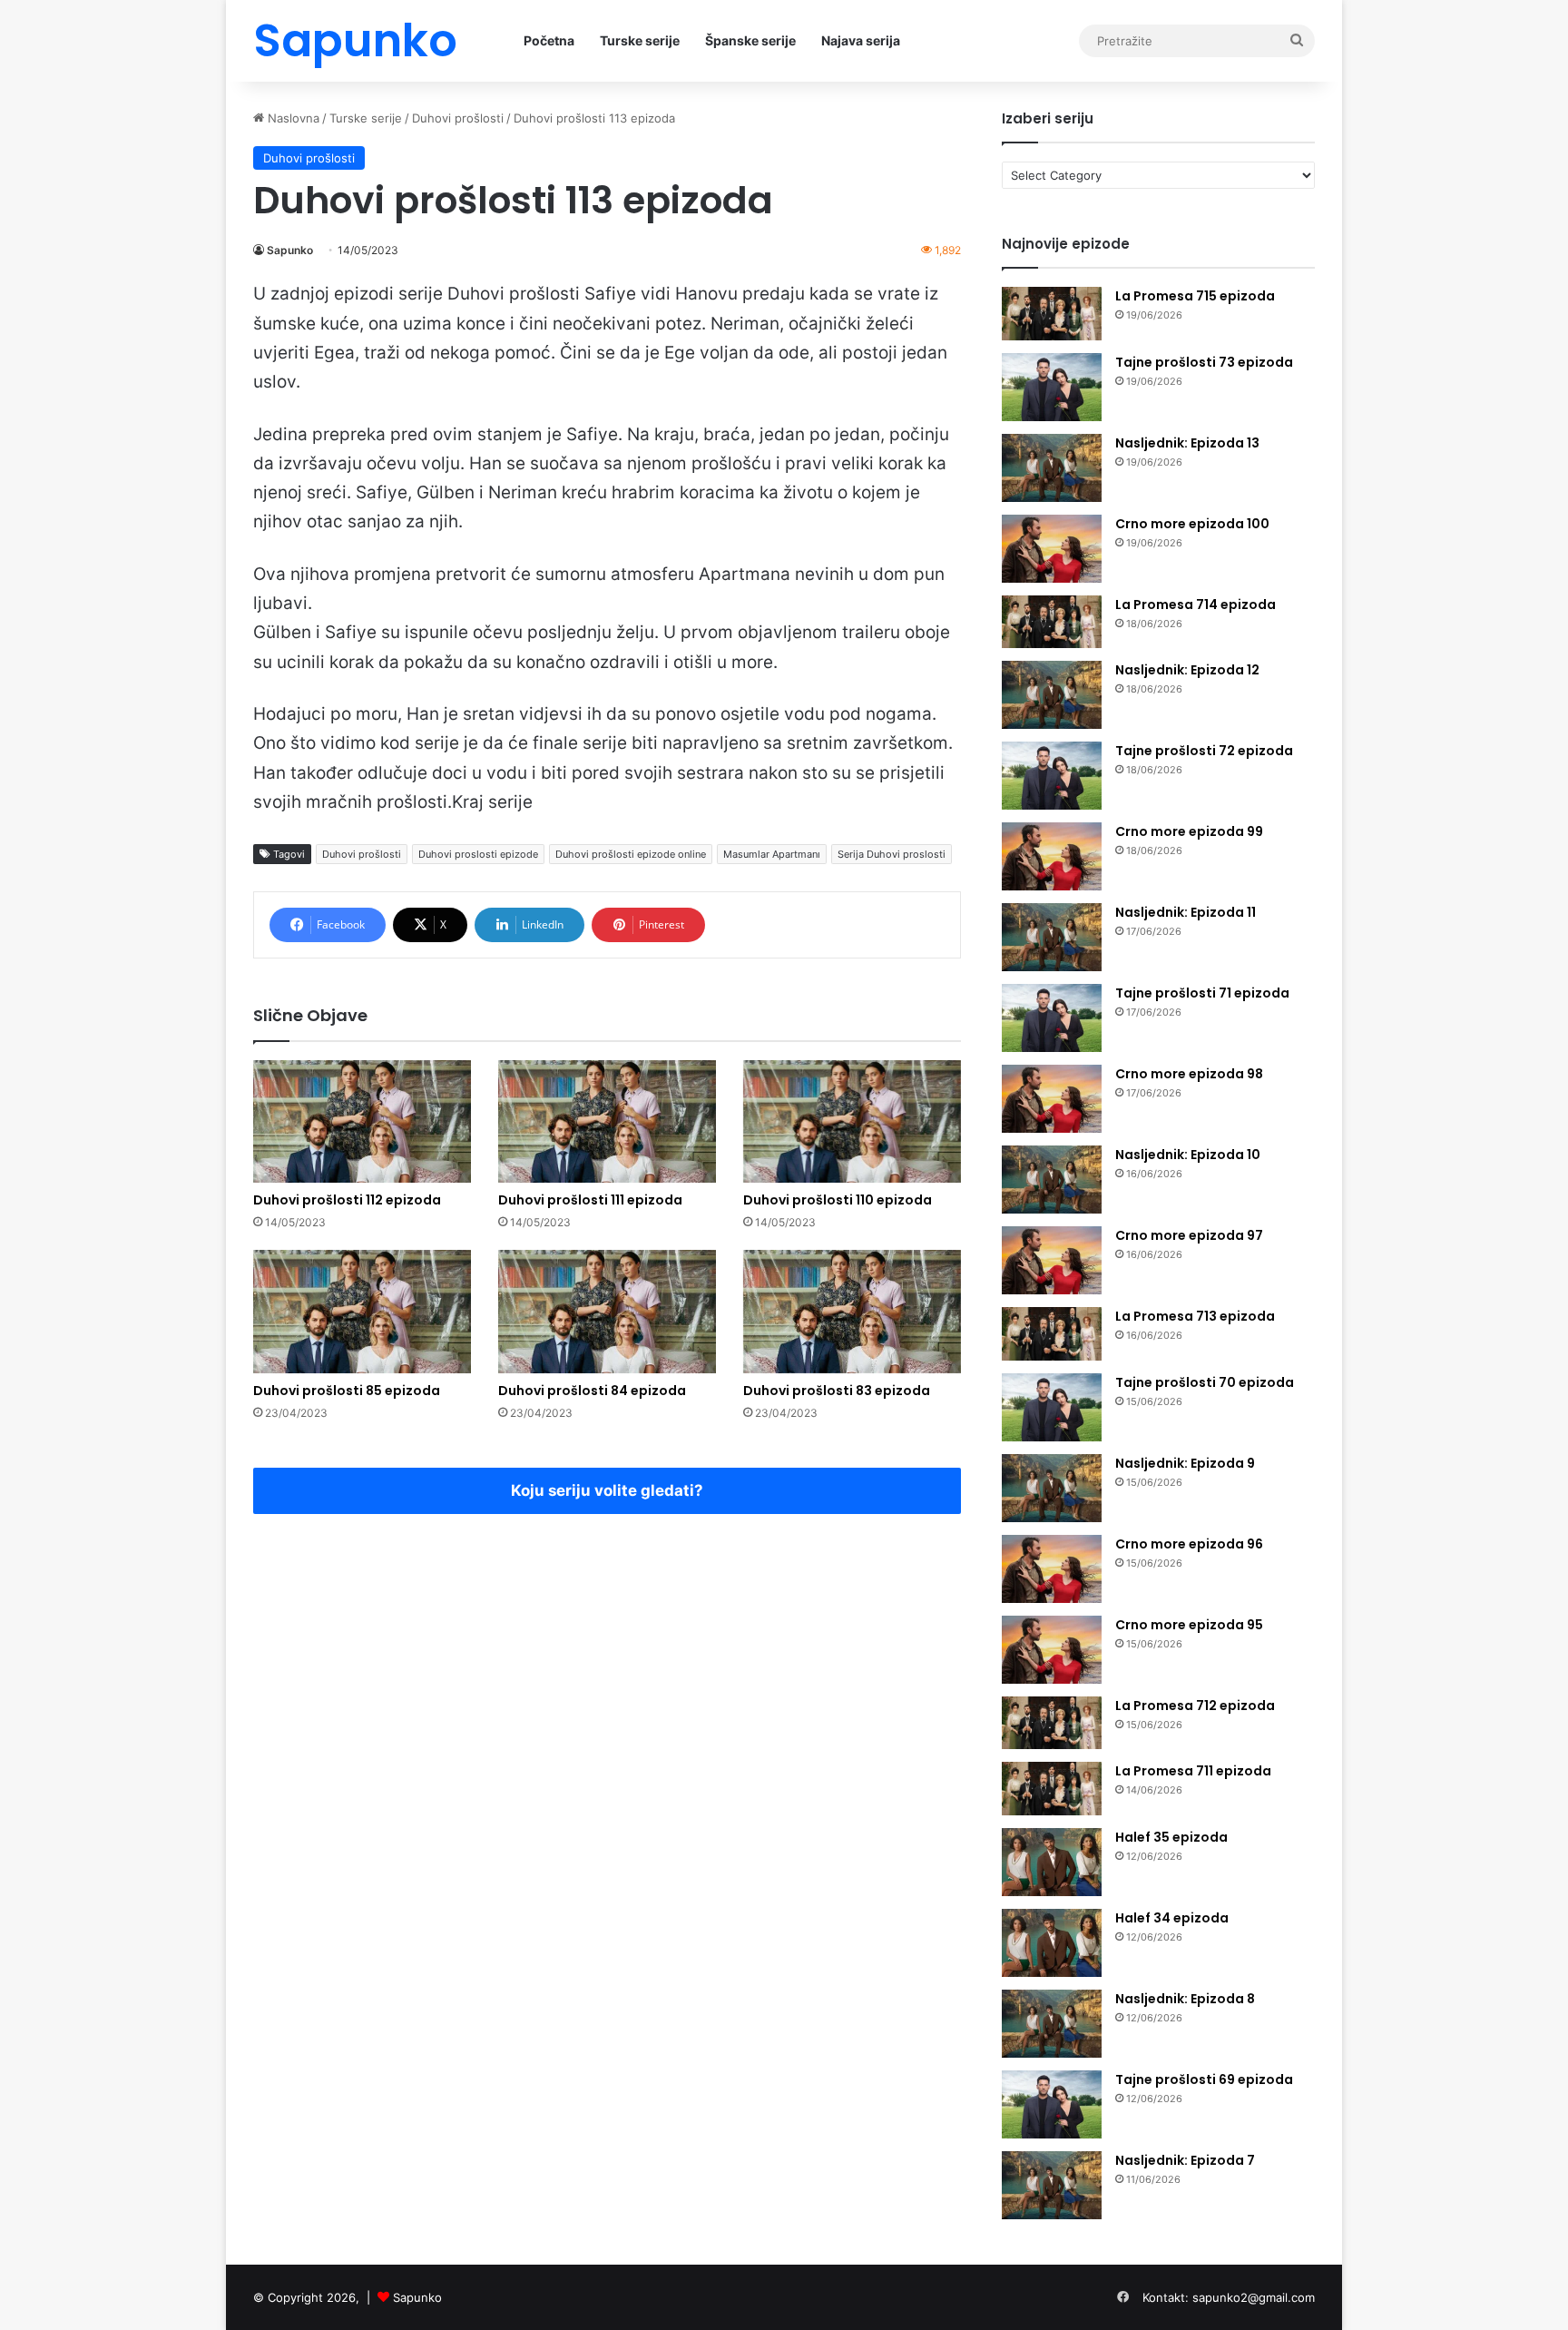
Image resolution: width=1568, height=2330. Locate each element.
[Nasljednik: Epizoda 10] (1052, 1180)
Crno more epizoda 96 (1189, 1544)
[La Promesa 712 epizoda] (1052, 1723)
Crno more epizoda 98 (1189, 1074)
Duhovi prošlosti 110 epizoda (838, 1200)
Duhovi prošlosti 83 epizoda (837, 1391)
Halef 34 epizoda (1172, 1918)
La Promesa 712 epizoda (1195, 1706)
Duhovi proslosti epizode (478, 854)
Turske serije (640, 40)
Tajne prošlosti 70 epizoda (1205, 1382)
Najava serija (861, 40)
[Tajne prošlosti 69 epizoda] (1052, 2104)
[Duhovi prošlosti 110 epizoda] (852, 1121)
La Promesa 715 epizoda (1195, 296)
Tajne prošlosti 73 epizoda (1204, 362)
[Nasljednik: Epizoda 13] (1052, 468)
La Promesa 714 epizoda (1196, 605)
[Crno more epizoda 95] (1052, 1650)
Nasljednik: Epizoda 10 (1188, 1155)
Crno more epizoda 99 (1189, 831)
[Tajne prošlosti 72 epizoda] (1052, 776)
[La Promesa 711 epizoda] (1052, 1789)
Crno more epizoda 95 (1189, 1625)
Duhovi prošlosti (458, 118)
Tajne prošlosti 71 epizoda (1202, 993)
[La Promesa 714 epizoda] (1052, 622)
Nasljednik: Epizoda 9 (1185, 1463)
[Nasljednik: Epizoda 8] (1052, 2024)
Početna (549, 40)
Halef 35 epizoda (1171, 1837)
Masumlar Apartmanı (772, 854)
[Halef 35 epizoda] (1052, 1862)
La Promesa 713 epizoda (1195, 1316)
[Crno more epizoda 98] (1052, 1099)
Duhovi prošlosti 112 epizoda (347, 1200)
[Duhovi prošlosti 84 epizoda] (607, 1311)
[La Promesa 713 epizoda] (1052, 1334)
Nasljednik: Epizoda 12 (1187, 670)
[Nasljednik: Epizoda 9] (1052, 1488)
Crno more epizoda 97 (1189, 1235)
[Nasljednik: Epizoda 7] (1052, 2185)
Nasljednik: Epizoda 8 (1185, 1999)
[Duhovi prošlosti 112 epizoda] (362, 1121)
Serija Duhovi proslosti (892, 854)
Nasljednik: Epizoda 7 (1185, 2160)
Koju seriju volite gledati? (607, 1490)
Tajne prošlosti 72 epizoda (1204, 751)
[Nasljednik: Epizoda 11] (1052, 937)
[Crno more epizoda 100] (1052, 549)
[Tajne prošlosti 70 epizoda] (1052, 1407)
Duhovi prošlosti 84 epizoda (592, 1391)
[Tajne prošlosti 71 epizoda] (1052, 1018)
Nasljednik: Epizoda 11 (1186, 912)
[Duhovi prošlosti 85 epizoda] (362, 1311)
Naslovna (292, 118)
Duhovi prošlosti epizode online (631, 854)
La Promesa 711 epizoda (1193, 1771)
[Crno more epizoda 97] (1052, 1260)
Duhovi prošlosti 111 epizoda (590, 1200)
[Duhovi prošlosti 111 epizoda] (607, 1121)
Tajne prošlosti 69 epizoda (1204, 2079)
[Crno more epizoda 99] (1052, 856)
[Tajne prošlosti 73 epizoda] (1052, 387)
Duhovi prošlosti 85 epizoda (347, 1391)
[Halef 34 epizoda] (1052, 1943)
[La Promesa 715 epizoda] (1052, 314)
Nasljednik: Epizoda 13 (1187, 443)
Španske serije (750, 40)
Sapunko (290, 250)
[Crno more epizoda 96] (1052, 1569)
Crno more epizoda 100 (1192, 524)
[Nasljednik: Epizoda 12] (1052, 695)
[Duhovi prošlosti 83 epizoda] (852, 1311)
